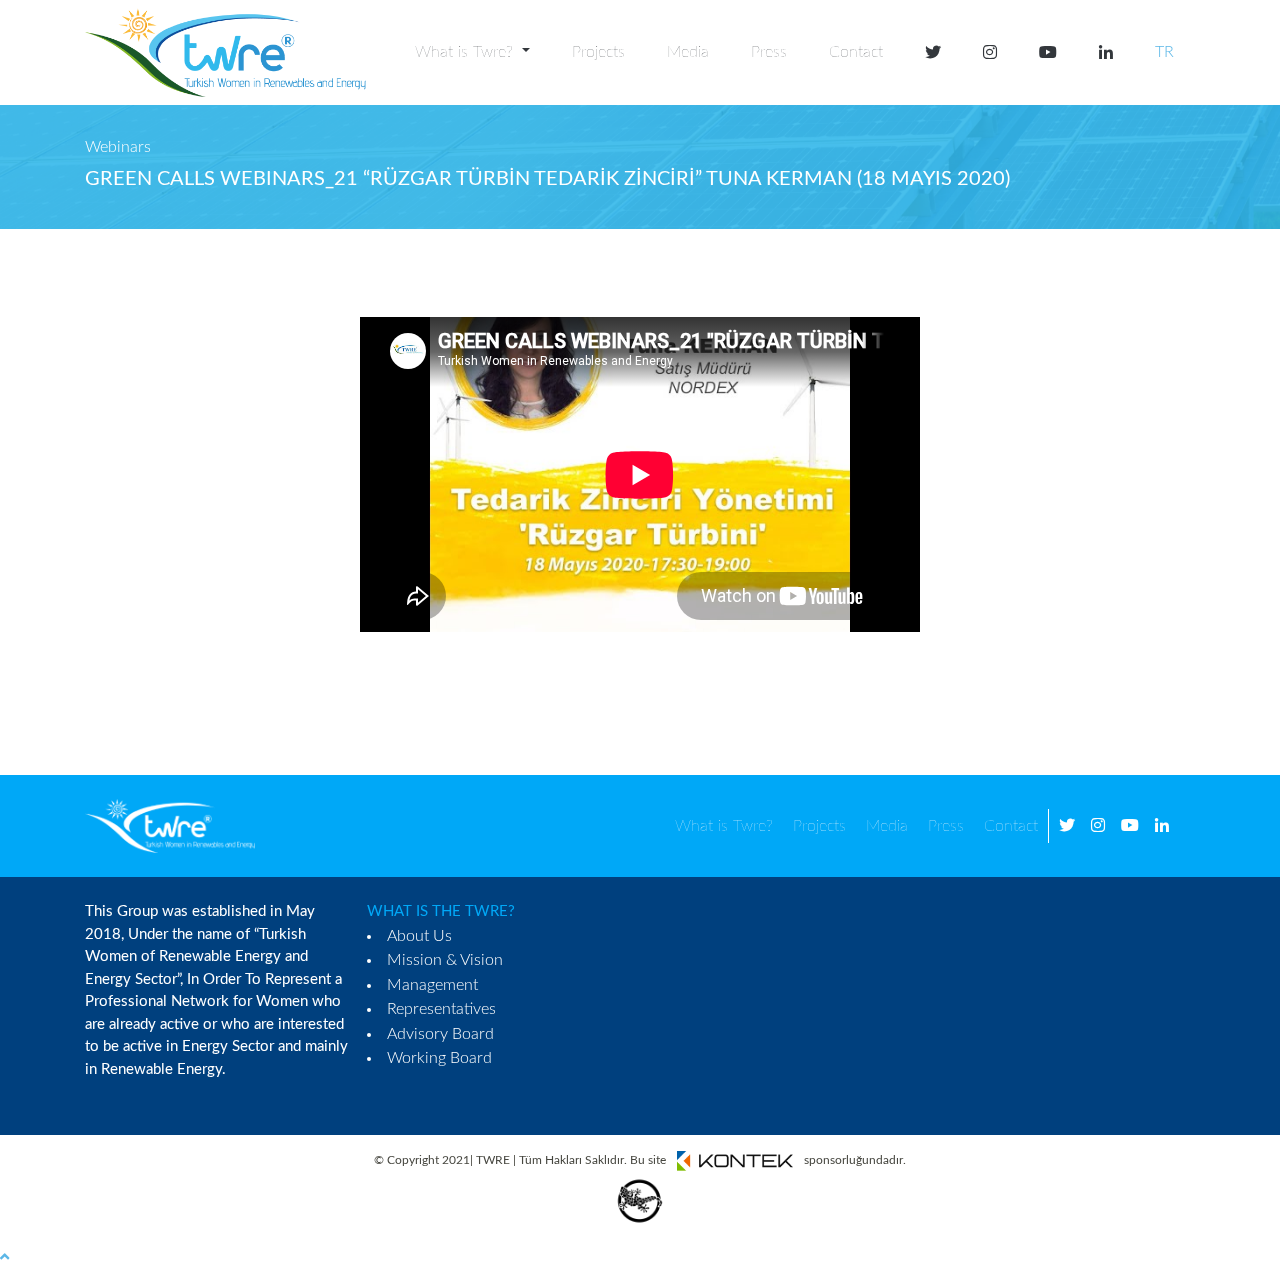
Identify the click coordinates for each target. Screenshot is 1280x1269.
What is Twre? (724, 826)
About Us (419, 936)
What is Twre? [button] (466, 52)
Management (432, 985)
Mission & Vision (445, 960)
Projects (598, 52)
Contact (856, 52)
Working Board (439, 1058)
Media (688, 52)
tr (1164, 52)
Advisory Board (440, 1034)
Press (769, 52)
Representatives (441, 1009)
